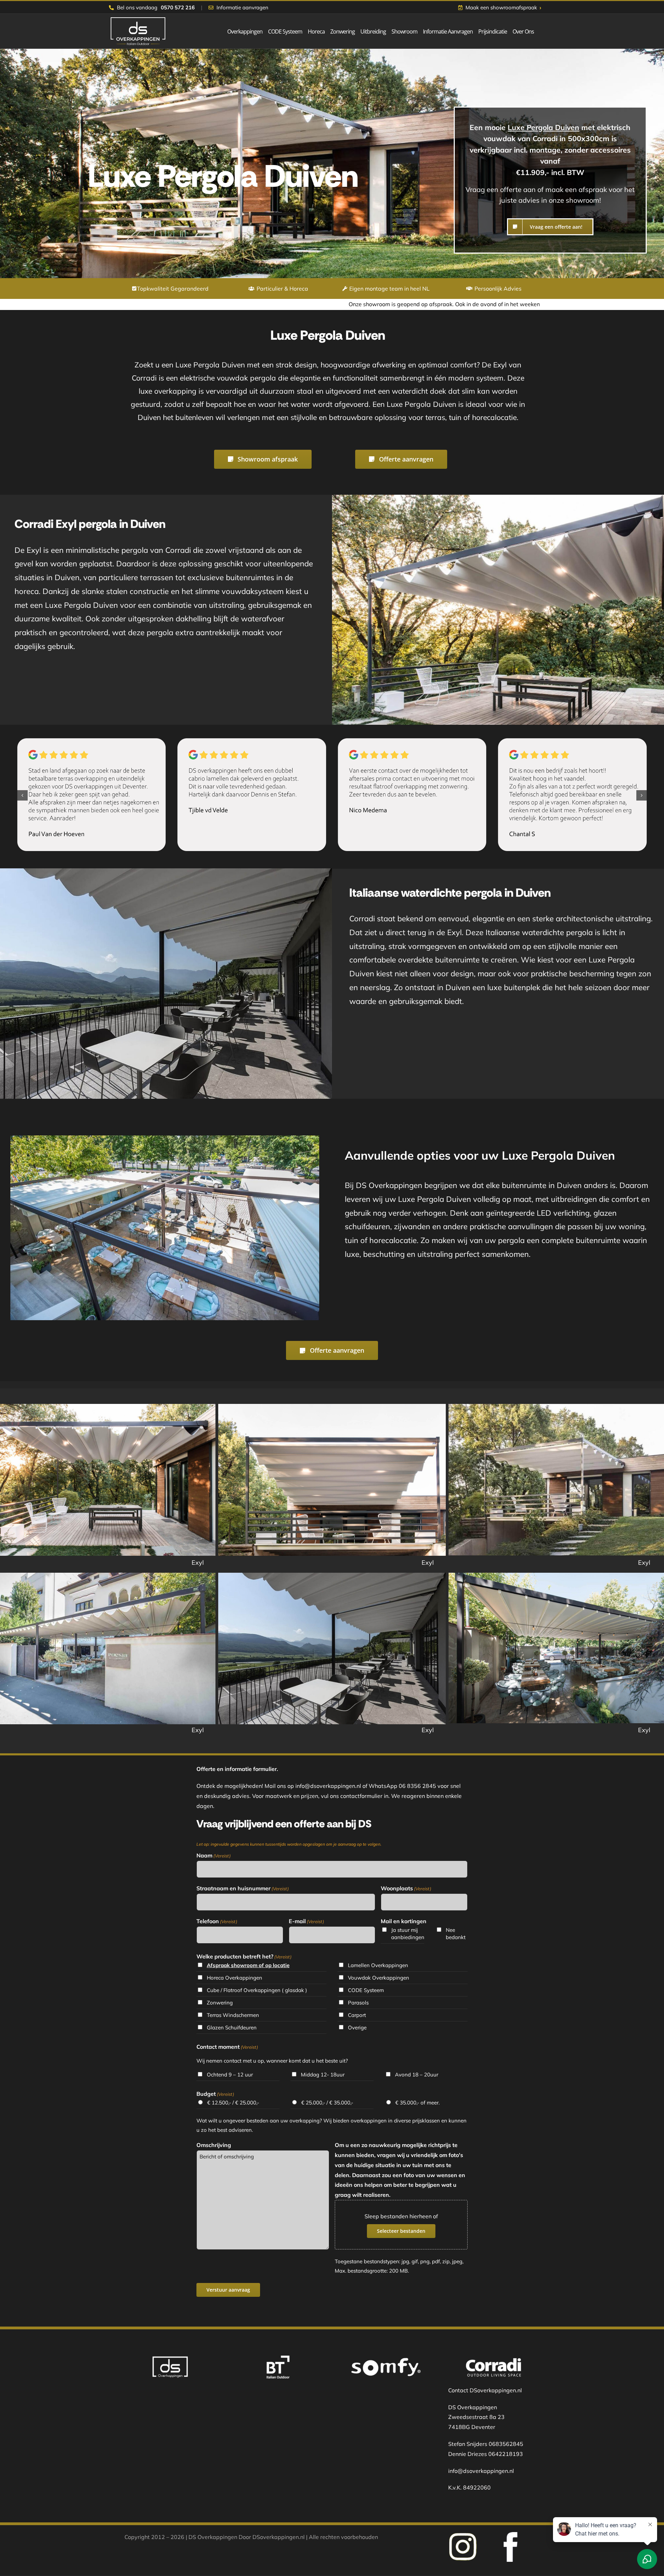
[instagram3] (510, 2535)
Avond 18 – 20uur (417, 2075)
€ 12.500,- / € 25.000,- (233, 2103)
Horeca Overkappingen (234, 1978)
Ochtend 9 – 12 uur (230, 2075)
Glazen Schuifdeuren (232, 2027)
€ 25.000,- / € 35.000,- (327, 2103)
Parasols (358, 2003)
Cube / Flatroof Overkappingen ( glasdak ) (257, 1990)
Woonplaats (406, 1888)
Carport (357, 2015)
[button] (22, 795)
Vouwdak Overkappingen (379, 1978)
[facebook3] (463, 2535)
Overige (357, 2027)
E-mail (306, 1921)
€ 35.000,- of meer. (417, 2103)
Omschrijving (214, 2145)
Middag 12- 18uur (323, 2075)
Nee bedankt (456, 1934)
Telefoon (217, 1921)
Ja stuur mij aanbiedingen (407, 1934)
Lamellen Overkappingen (378, 1965)
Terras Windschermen (233, 2015)
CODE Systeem (366, 1990)
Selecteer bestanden (401, 2231)
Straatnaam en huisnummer (243, 1888)
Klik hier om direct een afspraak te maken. (466, 304)
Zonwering (220, 2003)
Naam (214, 1855)
